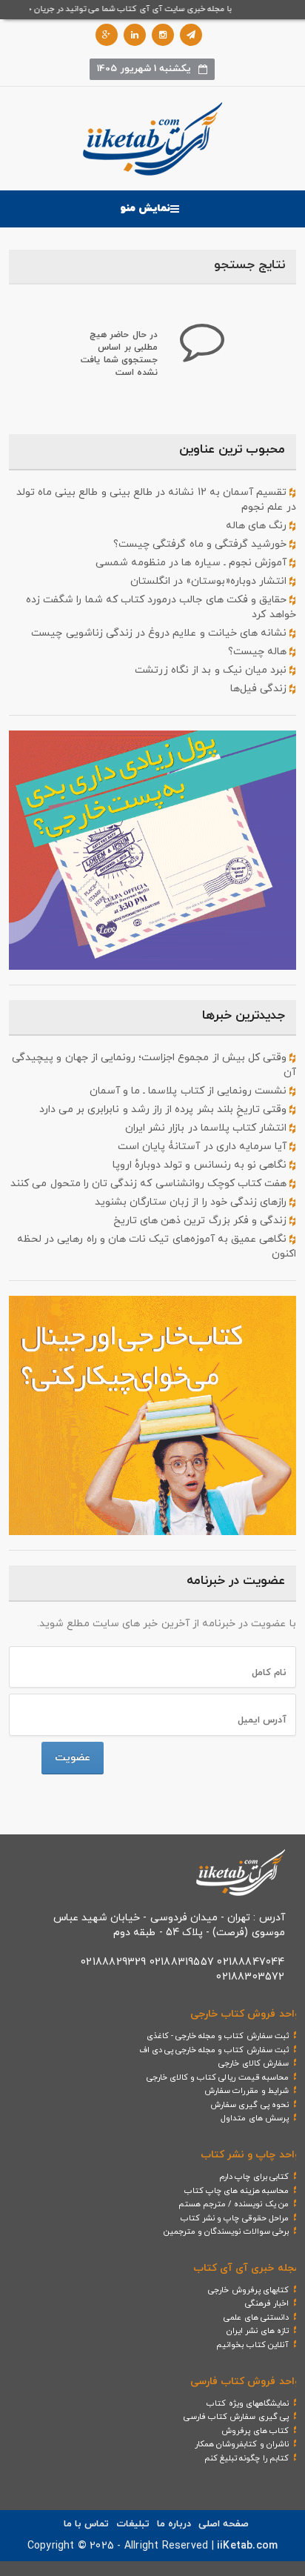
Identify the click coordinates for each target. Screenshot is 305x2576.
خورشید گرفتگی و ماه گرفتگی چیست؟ (201, 544)
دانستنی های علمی (256, 2317)
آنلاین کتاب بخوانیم (252, 2345)
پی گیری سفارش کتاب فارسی (236, 2417)
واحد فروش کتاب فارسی (245, 2382)
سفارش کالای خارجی (253, 2063)
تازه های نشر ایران (258, 2331)
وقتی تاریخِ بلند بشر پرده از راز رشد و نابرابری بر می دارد (165, 1109)
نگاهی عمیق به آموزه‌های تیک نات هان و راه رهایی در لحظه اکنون (156, 1247)
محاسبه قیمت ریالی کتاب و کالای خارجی (218, 2077)
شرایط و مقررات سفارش (247, 2091)
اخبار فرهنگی (267, 2303)
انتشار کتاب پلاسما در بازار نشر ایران (207, 1128)
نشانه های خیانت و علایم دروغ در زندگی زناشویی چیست (160, 633)
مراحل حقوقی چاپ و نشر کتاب (235, 2218)
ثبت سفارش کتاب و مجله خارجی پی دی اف (214, 2050)
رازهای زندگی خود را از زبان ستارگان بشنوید (192, 1202)
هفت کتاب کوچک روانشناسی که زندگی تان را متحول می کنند (150, 1184)
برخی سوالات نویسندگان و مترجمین (226, 2231)
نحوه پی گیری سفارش (249, 2105)
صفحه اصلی (224, 2524)
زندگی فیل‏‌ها (260, 689)
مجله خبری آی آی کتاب (247, 2268)
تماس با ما (86, 2524)
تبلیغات (133, 2524)
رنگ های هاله (258, 526)
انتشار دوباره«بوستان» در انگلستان (210, 581)
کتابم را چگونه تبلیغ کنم (247, 2458)
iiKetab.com (247, 2546)
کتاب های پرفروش (255, 2431)
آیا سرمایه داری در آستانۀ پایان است (204, 1146)
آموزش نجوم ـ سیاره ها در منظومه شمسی (193, 563)
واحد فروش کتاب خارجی (245, 2014)
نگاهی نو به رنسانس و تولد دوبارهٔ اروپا (201, 1165)
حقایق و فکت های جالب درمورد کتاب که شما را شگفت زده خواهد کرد (161, 607)
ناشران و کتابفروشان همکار (242, 2444)
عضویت (73, 1758)
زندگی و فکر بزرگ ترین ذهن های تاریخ (202, 1221)
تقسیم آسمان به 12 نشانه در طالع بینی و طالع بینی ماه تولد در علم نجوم (156, 500)
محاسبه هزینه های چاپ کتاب (237, 2191)
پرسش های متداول (254, 2118)
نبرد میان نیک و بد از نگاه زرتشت (212, 670)
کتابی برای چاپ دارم (254, 2177)
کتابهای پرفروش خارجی (248, 2290)
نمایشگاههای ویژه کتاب (247, 2403)
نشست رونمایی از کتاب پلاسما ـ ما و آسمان (190, 1091)
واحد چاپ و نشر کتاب (250, 2155)
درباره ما (174, 2524)
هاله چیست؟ (259, 652)
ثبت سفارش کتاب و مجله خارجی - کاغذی (218, 2036)
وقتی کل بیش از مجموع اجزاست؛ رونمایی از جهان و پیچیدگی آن (154, 1065)
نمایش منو (145, 209)
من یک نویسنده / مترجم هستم (234, 2204)
